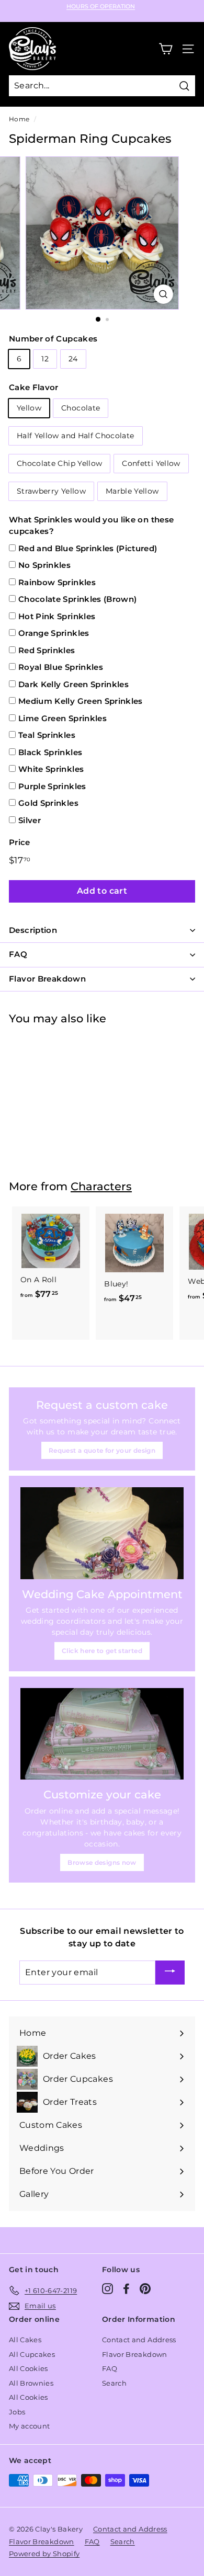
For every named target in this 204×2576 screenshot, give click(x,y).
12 (45, 359)
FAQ (110, 2368)
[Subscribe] (170, 1973)
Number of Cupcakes (53, 339)
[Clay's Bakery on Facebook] (126, 2289)
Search (114, 2383)
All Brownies (31, 2383)
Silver (30, 820)
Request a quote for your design (102, 1450)
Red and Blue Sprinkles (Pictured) (88, 548)
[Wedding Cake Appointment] (102, 1533)
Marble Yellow (132, 491)
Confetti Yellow (151, 463)
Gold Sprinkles (48, 803)
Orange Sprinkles (54, 633)
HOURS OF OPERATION (101, 7)
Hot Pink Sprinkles (57, 616)
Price (20, 842)
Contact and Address (139, 2340)
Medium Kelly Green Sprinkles (81, 701)
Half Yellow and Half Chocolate (76, 436)
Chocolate (81, 408)
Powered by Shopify (44, 2554)
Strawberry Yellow (51, 491)
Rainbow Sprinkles (57, 582)
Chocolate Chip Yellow (59, 463)
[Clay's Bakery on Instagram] (107, 2289)
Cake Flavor (34, 387)
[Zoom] (163, 294)
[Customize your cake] (102, 1734)
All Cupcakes (32, 2354)
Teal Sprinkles (47, 735)
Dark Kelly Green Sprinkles (73, 684)
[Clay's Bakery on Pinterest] (145, 2289)
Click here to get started (102, 1651)
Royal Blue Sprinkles (61, 667)
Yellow (29, 408)
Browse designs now (102, 1862)
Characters (101, 1186)
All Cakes (25, 2340)
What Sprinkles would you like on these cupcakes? (91, 526)
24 (73, 359)
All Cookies (29, 2368)
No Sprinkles (44, 565)
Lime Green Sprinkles (63, 718)
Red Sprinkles (47, 650)
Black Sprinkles (50, 752)
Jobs (17, 2412)
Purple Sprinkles (52, 786)
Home (19, 119)
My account (30, 2426)
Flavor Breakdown (135, 2354)
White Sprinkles (51, 769)
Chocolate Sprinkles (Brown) (77, 599)
